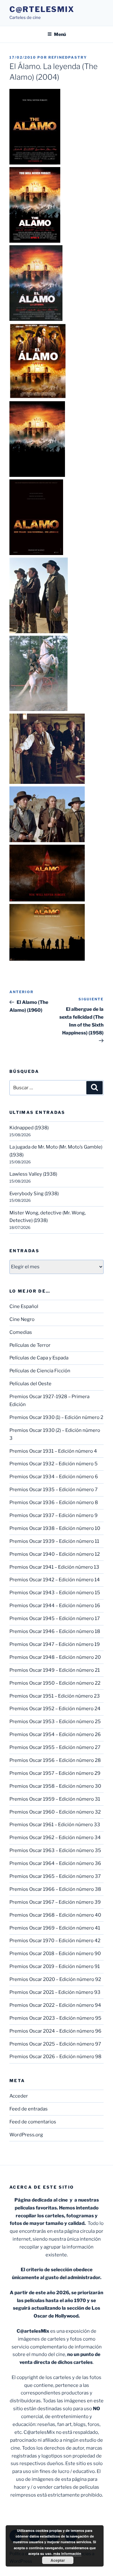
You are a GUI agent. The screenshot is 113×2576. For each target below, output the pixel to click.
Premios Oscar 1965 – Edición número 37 (55, 1876)
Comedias (21, 1332)
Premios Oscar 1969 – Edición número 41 (55, 1928)
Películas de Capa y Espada (39, 1358)
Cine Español (24, 1306)
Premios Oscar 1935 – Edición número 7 (54, 1490)
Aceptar (58, 2560)
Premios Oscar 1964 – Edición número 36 (55, 1863)
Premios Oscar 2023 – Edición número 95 (55, 2018)
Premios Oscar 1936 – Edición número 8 (54, 1502)
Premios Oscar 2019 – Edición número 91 (55, 1966)
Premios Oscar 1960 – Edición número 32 (55, 1812)
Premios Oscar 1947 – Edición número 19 (55, 1644)
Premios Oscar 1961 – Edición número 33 (55, 1825)
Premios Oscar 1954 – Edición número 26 (55, 1734)
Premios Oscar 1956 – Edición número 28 (55, 1760)
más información (67, 2553)
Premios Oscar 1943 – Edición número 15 (55, 1593)
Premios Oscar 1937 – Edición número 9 (54, 1515)
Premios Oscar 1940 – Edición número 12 (55, 1554)
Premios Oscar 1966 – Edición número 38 (55, 1889)
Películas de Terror (30, 1345)
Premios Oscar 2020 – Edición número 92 (55, 1979)
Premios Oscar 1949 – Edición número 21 (55, 1670)
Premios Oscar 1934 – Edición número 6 (54, 1477)
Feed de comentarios (33, 2122)
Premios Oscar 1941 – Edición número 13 (54, 1567)
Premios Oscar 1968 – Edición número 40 (55, 1915)
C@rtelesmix (42, 9)
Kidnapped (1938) (29, 1128)
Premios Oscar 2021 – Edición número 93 (55, 1992)
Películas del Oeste (30, 1384)
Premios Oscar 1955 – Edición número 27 (55, 1747)
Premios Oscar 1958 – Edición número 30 (55, 1786)
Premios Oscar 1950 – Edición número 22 (55, 1683)
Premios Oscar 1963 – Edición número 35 (55, 1850)
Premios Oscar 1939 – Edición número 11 (54, 1541)
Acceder (19, 2096)
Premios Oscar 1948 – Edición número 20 (55, 1657)
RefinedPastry (68, 57)
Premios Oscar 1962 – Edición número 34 (55, 1838)
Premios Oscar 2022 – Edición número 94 (55, 2005)
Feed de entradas (29, 2109)
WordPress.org (26, 2135)
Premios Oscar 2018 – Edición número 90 (55, 1954)
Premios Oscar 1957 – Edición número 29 (55, 1773)
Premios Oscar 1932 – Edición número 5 (54, 1464)
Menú (60, 34)
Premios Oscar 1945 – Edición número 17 (55, 1618)
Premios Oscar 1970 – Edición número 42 (55, 1941)
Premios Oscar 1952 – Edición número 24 (55, 1709)
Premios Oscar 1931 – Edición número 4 (53, 1451)
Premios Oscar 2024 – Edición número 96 (55, 2031)
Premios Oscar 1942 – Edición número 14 (55, 1580)
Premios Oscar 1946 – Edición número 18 (55, 1631)
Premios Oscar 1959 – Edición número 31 (55, 1799)
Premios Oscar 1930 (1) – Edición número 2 (56, 1417)
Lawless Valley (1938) (33, 1174)
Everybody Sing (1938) (34, 1194)
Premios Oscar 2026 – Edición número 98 (55, 2057)
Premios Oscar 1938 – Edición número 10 (55, 1528)
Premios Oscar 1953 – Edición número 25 (55, 1722)
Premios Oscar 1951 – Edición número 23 (55, 1696)
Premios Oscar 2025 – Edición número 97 (55, 2044)
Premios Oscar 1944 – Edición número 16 (55, 1606)
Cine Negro (22, 1319)
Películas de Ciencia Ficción (40, 1371)
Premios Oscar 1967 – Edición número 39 (55, 1902)
